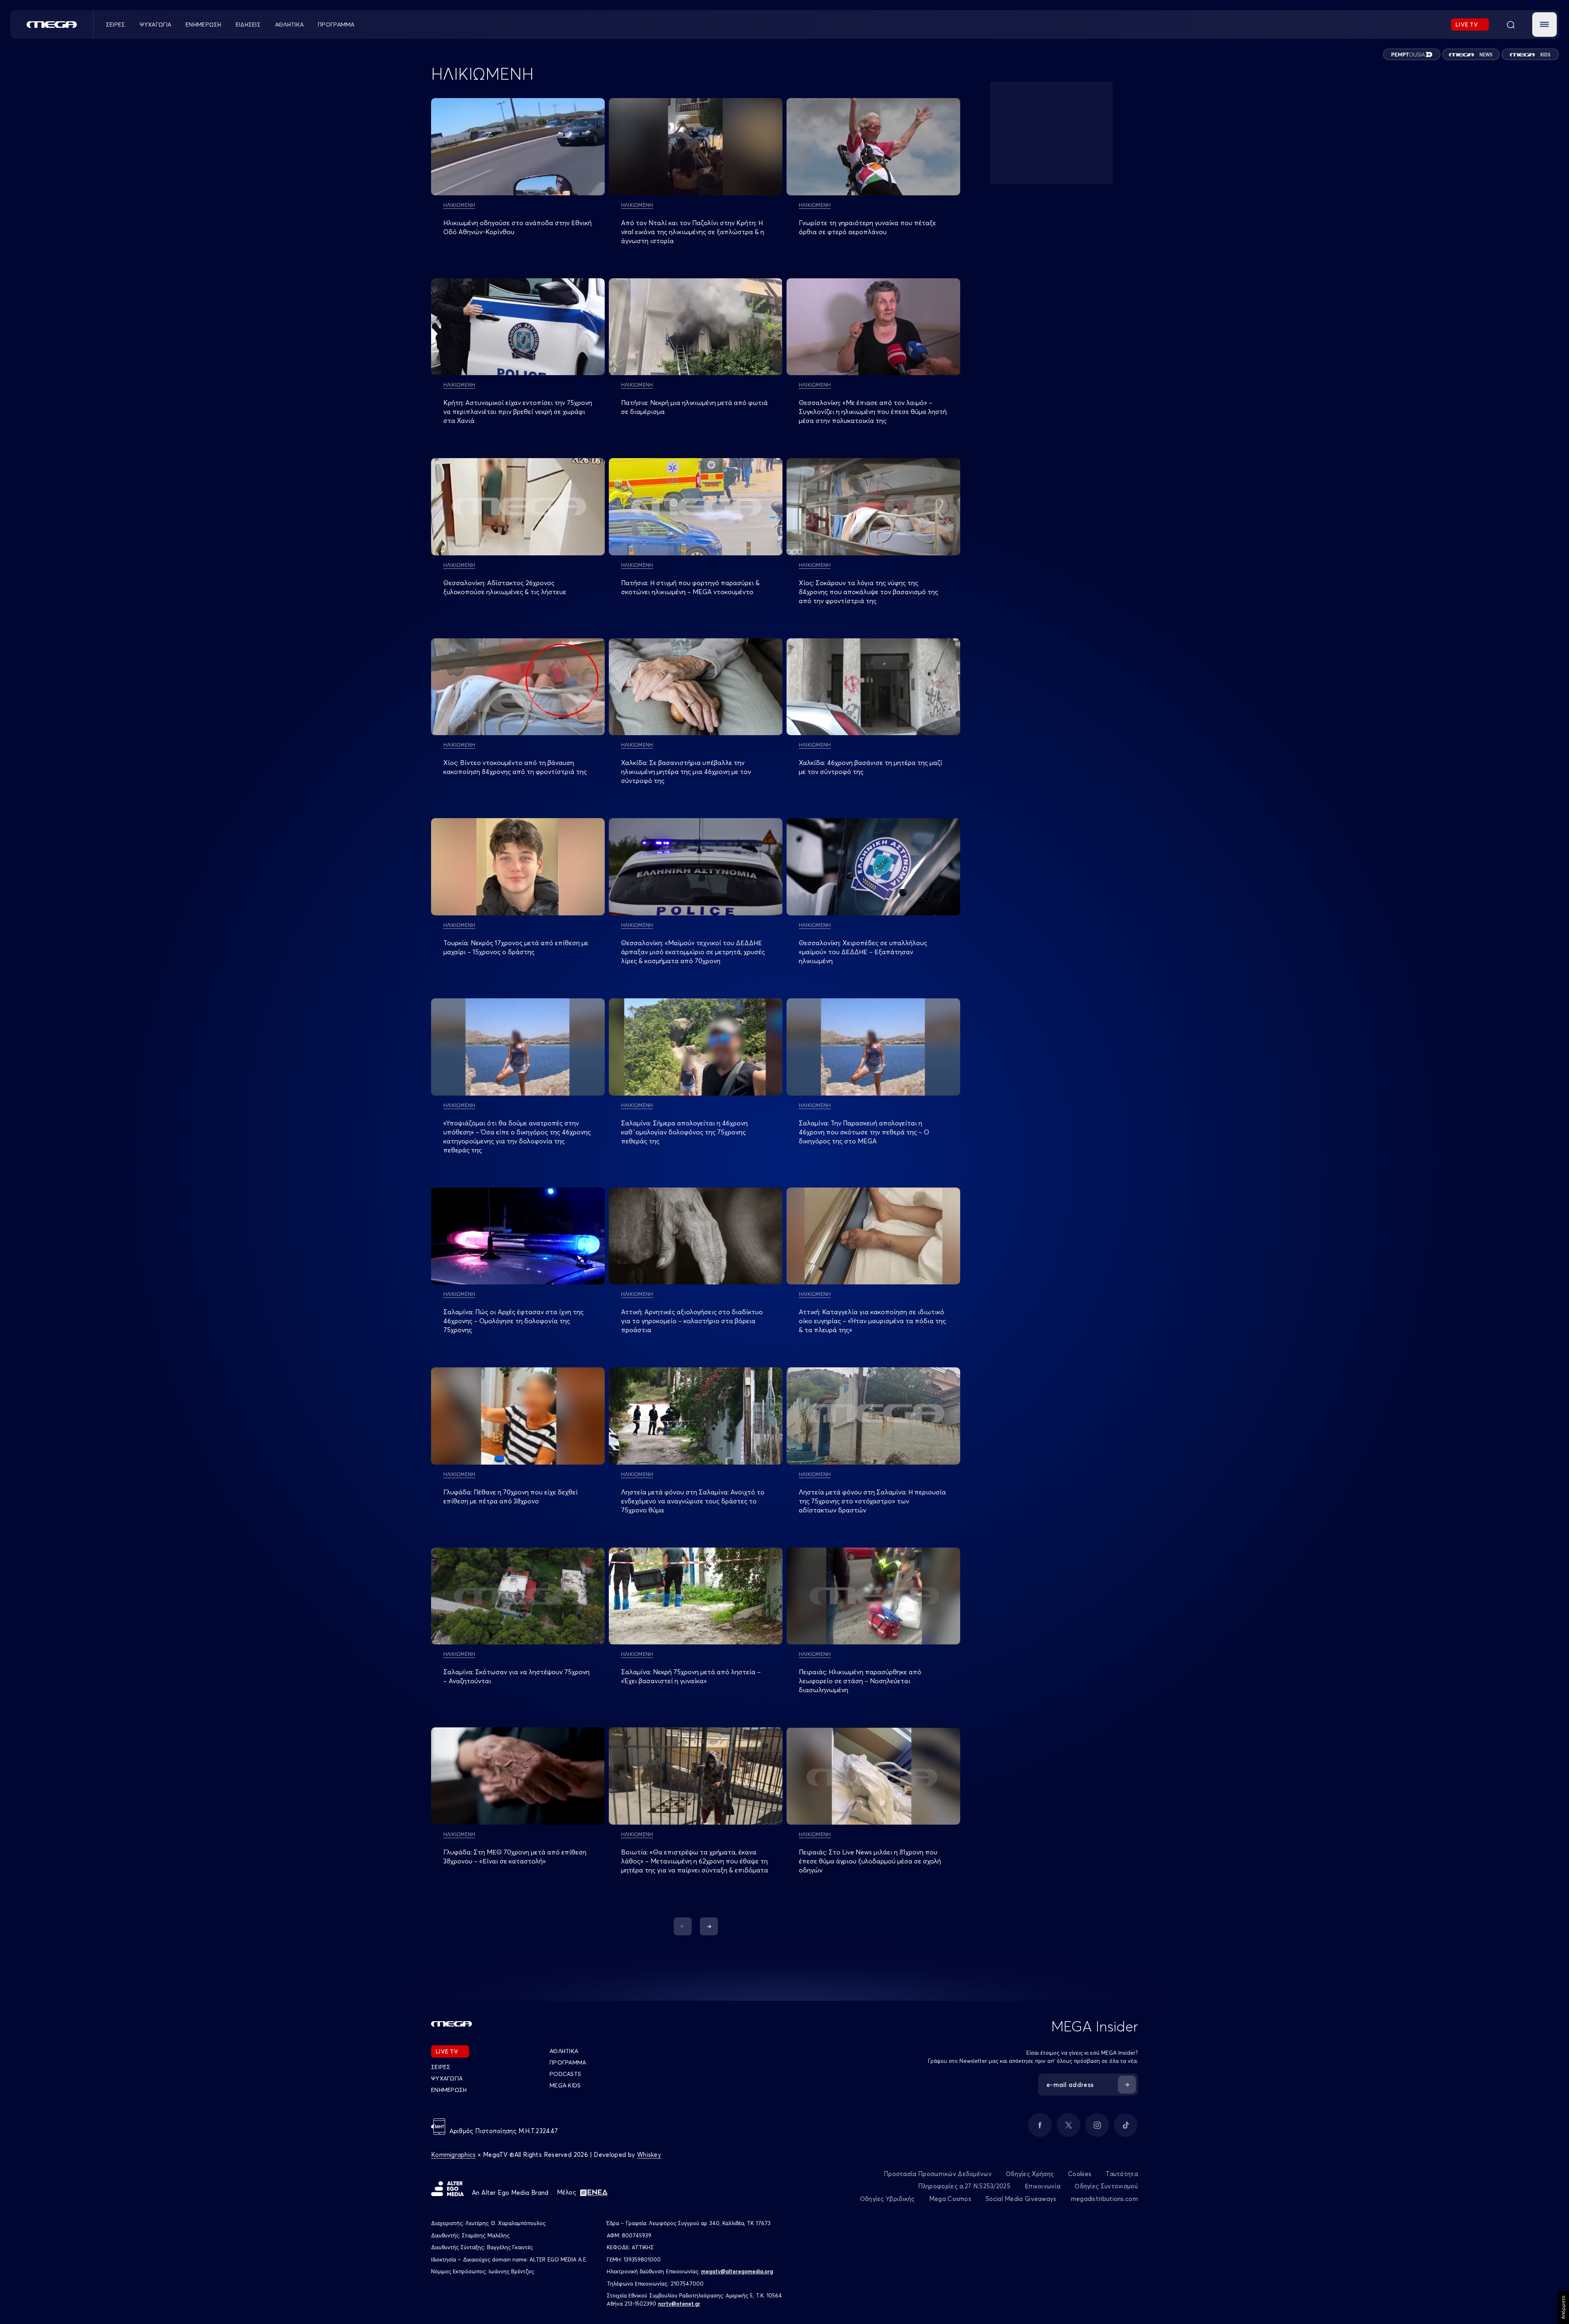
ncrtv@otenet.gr (679, 2304)
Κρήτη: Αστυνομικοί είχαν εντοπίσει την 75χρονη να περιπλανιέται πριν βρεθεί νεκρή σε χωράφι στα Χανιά (518, 412)
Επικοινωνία (1043, 2186)
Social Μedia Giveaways (1021, 2199)
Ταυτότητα (1122, 2174)
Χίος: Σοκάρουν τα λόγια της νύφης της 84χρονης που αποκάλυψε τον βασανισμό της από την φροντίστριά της (868, 592)
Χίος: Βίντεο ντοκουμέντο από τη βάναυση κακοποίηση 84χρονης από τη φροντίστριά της (515, 767)
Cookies (1080, 2174)
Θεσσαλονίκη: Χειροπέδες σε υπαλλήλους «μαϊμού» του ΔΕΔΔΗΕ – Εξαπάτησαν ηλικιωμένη (863, 952)
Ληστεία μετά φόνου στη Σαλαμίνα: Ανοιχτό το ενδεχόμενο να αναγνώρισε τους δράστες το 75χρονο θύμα (693, 1501)
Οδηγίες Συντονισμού (1106, 2186)
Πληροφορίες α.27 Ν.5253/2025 (964, 2186)
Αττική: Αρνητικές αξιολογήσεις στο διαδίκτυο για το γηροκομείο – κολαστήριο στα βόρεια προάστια (692, 1321)
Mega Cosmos (950, 2199)
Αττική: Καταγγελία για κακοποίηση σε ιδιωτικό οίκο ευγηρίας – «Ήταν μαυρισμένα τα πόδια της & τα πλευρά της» (872, 1321)
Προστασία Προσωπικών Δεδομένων (938, 2174)
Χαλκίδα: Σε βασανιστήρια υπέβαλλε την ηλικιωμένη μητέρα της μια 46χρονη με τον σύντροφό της (686, 772)
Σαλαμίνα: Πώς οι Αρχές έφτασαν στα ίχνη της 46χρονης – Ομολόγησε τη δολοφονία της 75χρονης (513, 1321)
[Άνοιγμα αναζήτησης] (1511, 25)
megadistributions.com (1104, 2199)
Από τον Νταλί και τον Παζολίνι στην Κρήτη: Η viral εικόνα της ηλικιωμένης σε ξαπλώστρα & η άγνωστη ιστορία (693, 232)
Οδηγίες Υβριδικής (887, 2199)
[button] (1544, 25)
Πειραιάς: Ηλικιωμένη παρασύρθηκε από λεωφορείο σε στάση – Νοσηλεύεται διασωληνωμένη (860, 1681)
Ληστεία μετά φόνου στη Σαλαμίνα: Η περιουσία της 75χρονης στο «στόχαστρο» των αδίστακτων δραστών (872, 1501)
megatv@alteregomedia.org (737, 2271)
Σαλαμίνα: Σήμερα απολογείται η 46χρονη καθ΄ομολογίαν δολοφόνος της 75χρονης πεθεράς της (684, 1132)
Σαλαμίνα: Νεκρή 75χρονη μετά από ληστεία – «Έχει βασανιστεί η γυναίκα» (691, 1676)
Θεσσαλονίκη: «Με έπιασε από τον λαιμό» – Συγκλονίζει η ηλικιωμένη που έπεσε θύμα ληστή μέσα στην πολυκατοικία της (873, 412)
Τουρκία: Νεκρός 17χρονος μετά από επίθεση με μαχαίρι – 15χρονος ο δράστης (516, 947)
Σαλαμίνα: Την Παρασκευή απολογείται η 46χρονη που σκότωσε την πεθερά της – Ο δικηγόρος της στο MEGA (864, 1132)
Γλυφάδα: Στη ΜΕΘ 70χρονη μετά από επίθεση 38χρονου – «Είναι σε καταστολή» (515, 1857)
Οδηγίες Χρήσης (1030, 2174)
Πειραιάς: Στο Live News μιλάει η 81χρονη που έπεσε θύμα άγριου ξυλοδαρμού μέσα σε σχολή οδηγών (870, 1861)
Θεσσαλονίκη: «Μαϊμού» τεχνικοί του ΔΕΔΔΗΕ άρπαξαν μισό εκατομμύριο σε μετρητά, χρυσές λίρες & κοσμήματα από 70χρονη (693, 952)
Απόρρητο (1563, 2307)
